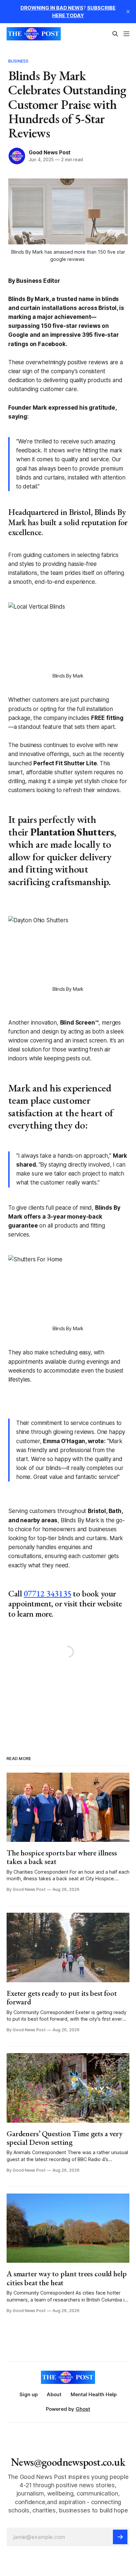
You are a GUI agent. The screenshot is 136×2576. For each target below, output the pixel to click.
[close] (128, 12)
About (54, 2394)
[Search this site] (115, 34)
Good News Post (50, 152)
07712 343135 (48, 1593)
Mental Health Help (94, 2394)
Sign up (29, 2394)
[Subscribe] (120, 2537)
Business (18, 61)
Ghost (83, 2409)
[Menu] (126, 34)
